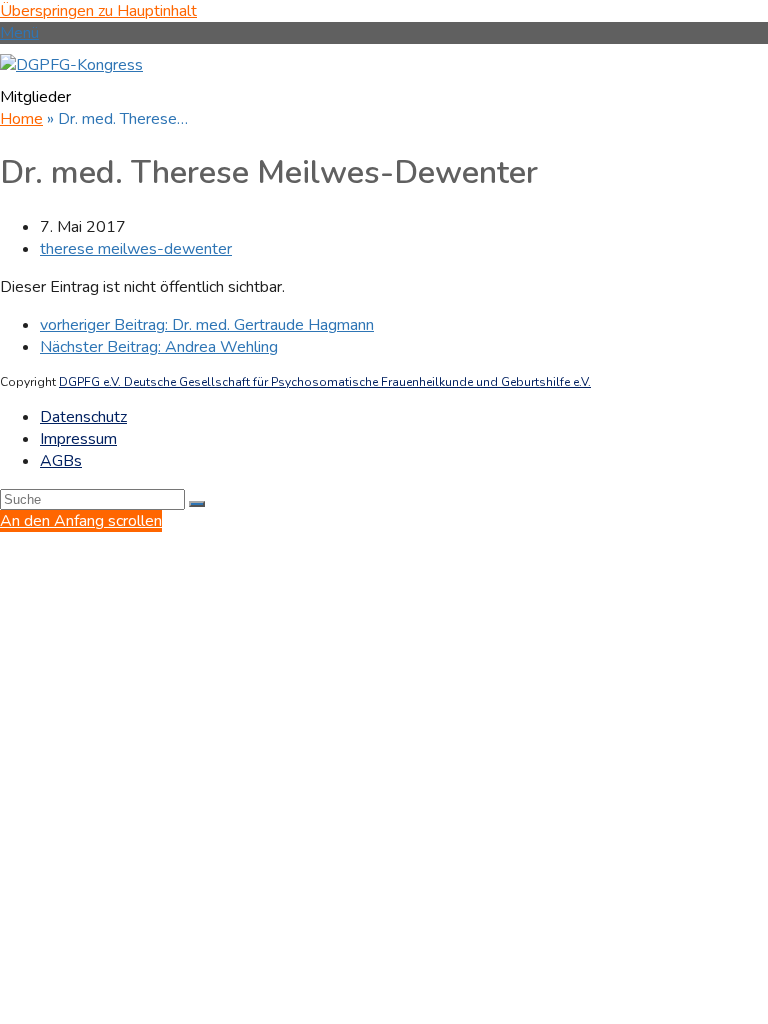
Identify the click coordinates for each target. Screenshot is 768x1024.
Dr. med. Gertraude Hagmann (207, 325)
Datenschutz (83, 417)
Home (21, 119)
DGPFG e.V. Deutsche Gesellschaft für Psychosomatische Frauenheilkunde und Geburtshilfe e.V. (325, 382)
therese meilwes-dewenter (136, 249)
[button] (19, 33)
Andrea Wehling (159, 347)
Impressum (78, 439)
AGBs (61, 461)
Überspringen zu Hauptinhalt (98, 11)
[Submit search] (197, 504)
